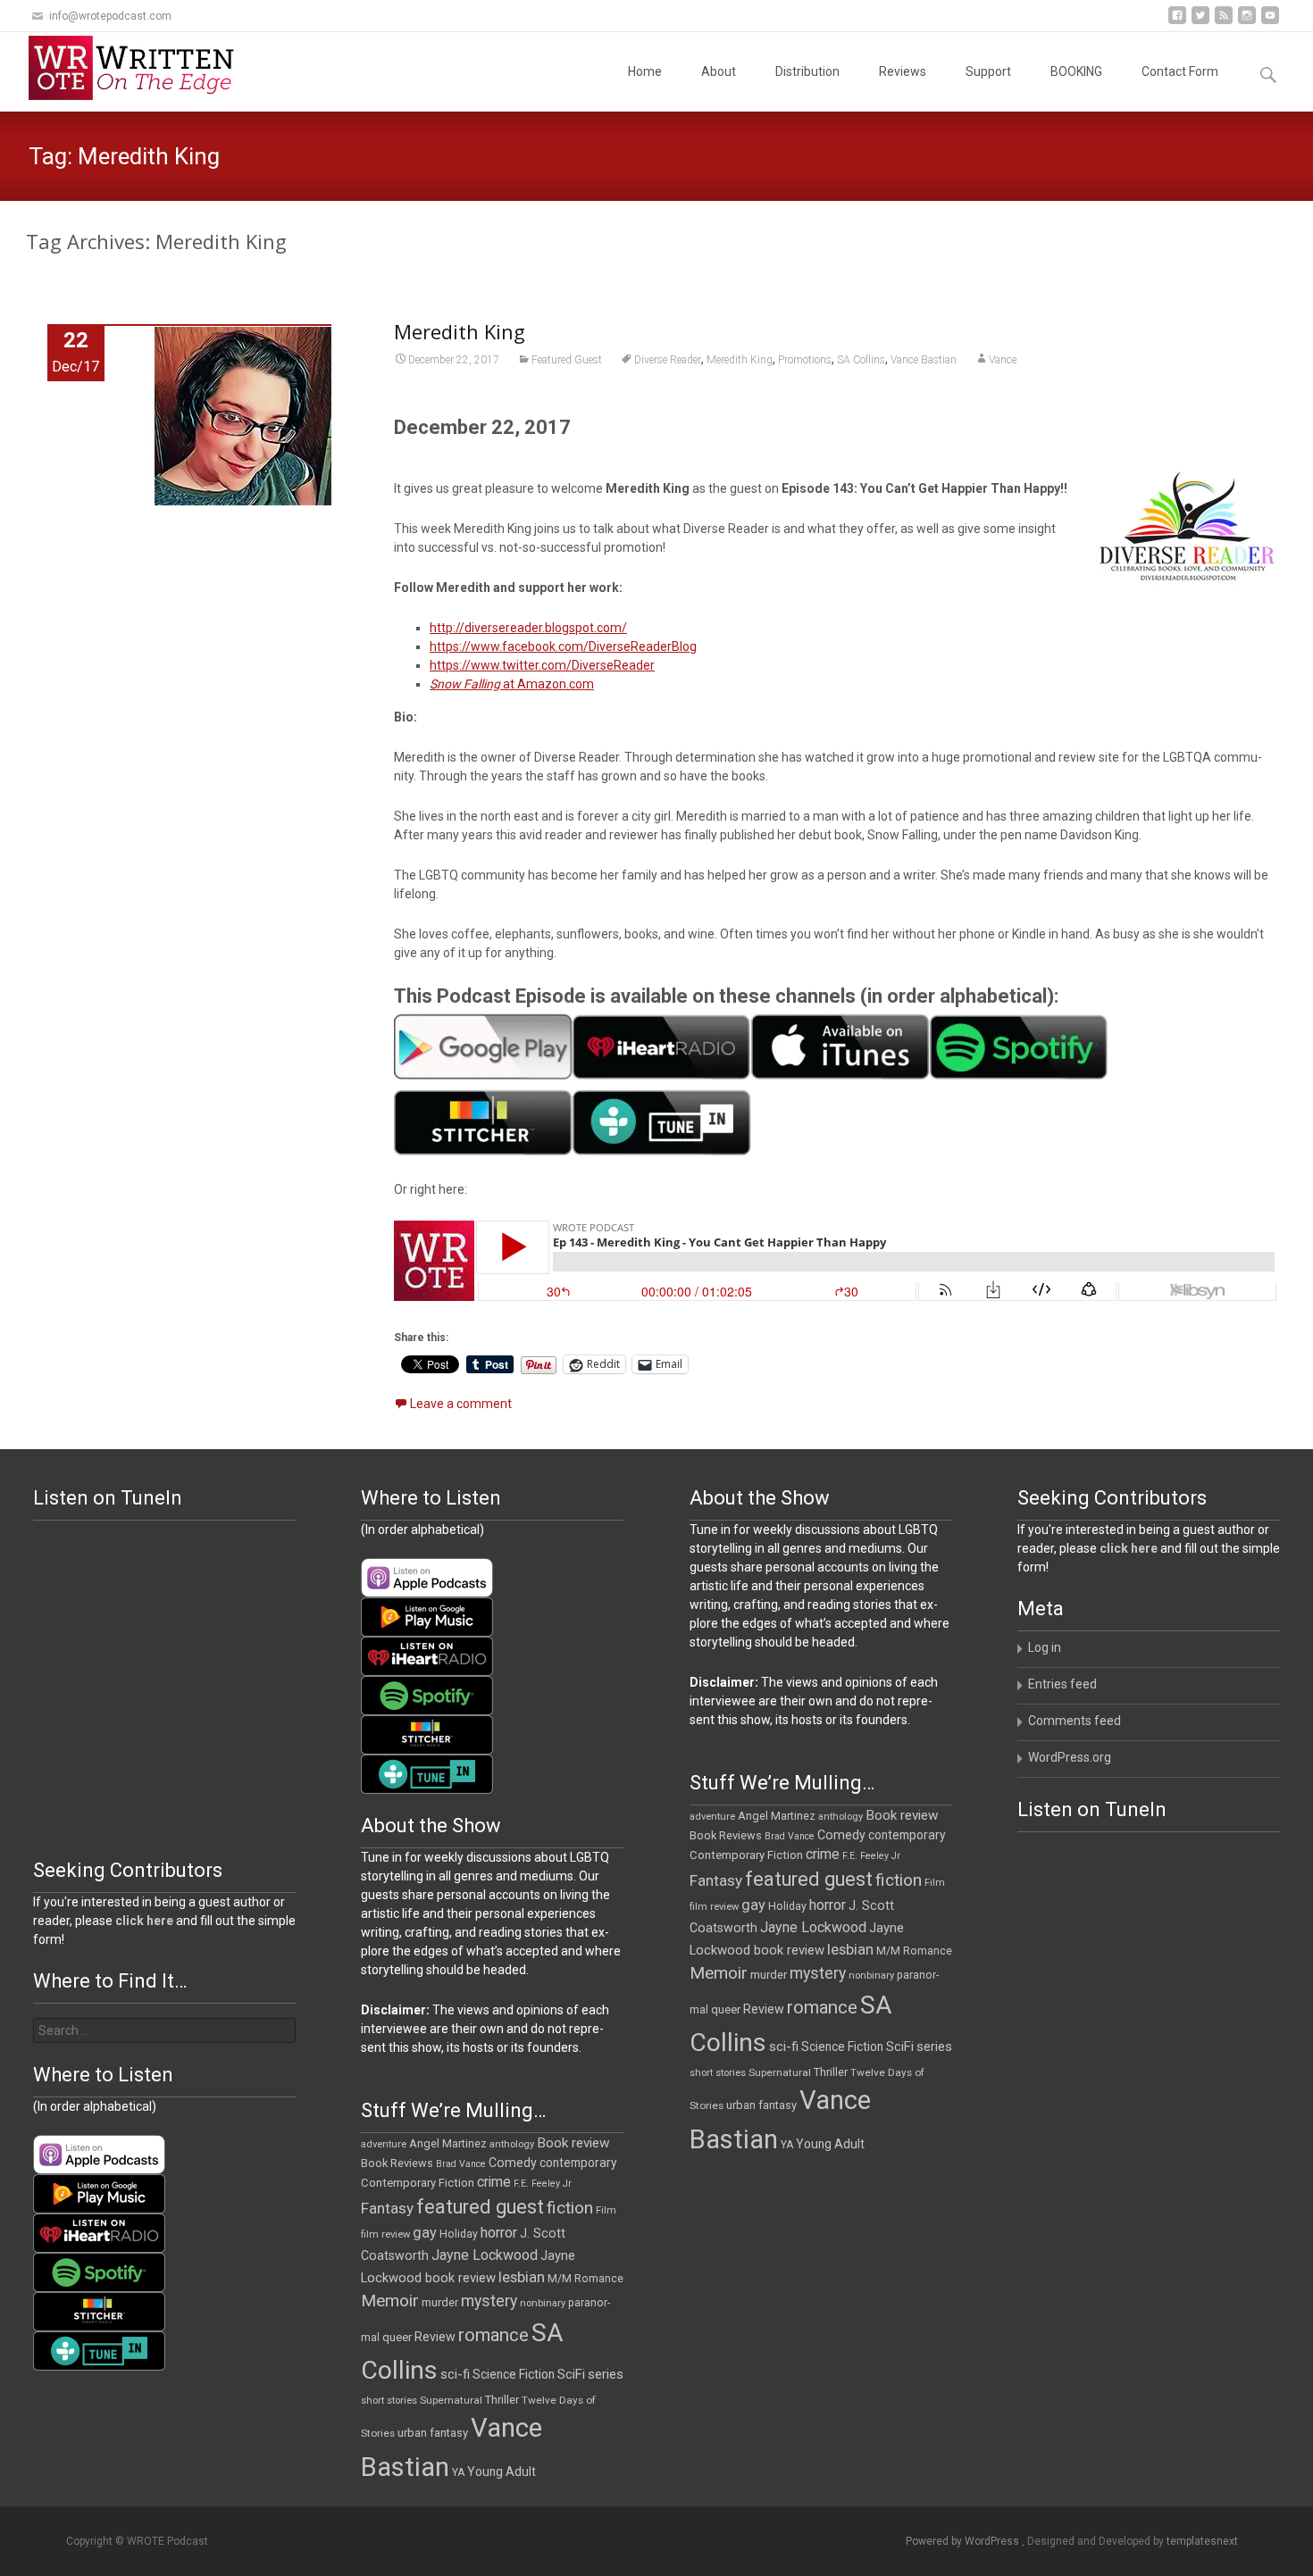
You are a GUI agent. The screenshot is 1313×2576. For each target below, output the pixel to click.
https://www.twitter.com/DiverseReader (542, 665)
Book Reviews (726, 1835)
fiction (899, 1880)
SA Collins (861, 360)
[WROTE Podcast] (139, 68)
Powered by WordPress (964, 2541)
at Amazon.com (512, 684)
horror (828, 1905)
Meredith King (460, 331)
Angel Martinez (777, 1816)
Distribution (807, 71)
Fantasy (716, 1880)
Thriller (831, 2072)
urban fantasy (761, 2105)
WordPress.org (1070, 1757)
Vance (1003, 360)
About (719, 71)
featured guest (809, 1879)
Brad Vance (790, 1836)
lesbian (850, 1949)
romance (822, 2007)
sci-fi (784, 2047)
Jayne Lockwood (813, 1927)
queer (726, 2009)
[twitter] (1200, 22)
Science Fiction (842, 2047)
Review (764, 2009)
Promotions (805, 360)
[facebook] (1177, 22)
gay (753, 1905)
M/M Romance (914, 1951)
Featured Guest (567, 360)
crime (823, 1855)
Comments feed (1075, 1721)
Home (645, 71)
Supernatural (780, 2072)
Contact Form (1180, 71)
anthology (840, 1817)
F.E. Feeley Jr (871, 1856)
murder (769, 1975)
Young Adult (830, 2144)
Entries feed (1062, 1684)
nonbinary (871, 1976)
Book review (902, 1815)
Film (935, 1883)
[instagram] (1247, 22)
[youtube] (1270, 22)
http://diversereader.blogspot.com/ (528, 628)
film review (714, 1907)
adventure (712, 1817)
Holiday (787, 1906)
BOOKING (1076, 71)
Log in (1045, 1647)
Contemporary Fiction (746, 1855)
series (934, 2047)
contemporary (907, 1835)
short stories (718, 2073)
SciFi (900, 2047)
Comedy (841, 1835)
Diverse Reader (668, 360)
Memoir (719, 1973)
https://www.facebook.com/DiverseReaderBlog (563, 646)
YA (787, 2145)
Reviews (903, 71)
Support (988, 71)
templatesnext (1202, 2541)
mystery (818, 1973)
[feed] (1224, 22)
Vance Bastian (924, 360)
